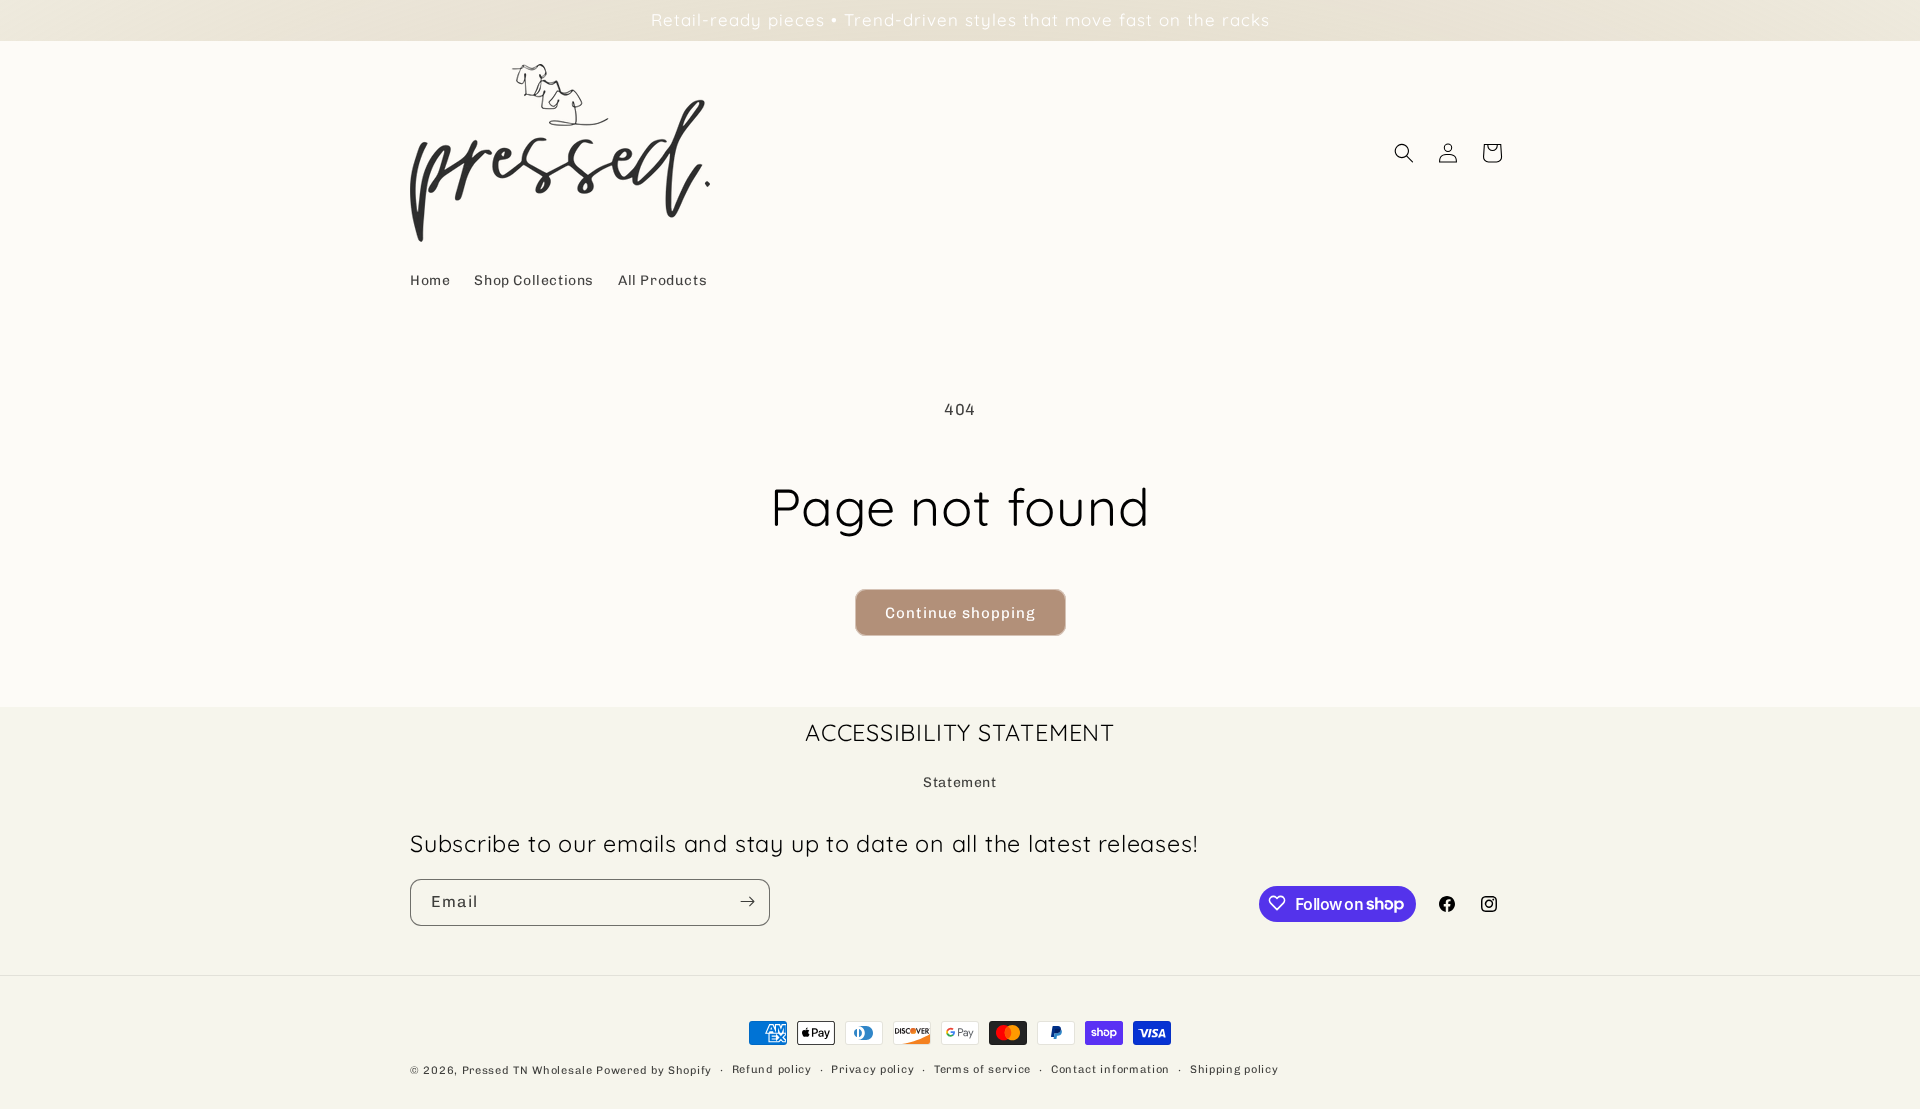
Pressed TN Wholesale (527, 1070)
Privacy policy (872, 1069)
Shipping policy (1234, 1069)
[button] (1404, 153)
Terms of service (982, 1069)
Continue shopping (960, 613)
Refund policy (772, 1069)
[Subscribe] (747, 901)
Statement (959, 781)
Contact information (1110, 1069)
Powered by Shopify (654, 1070)
